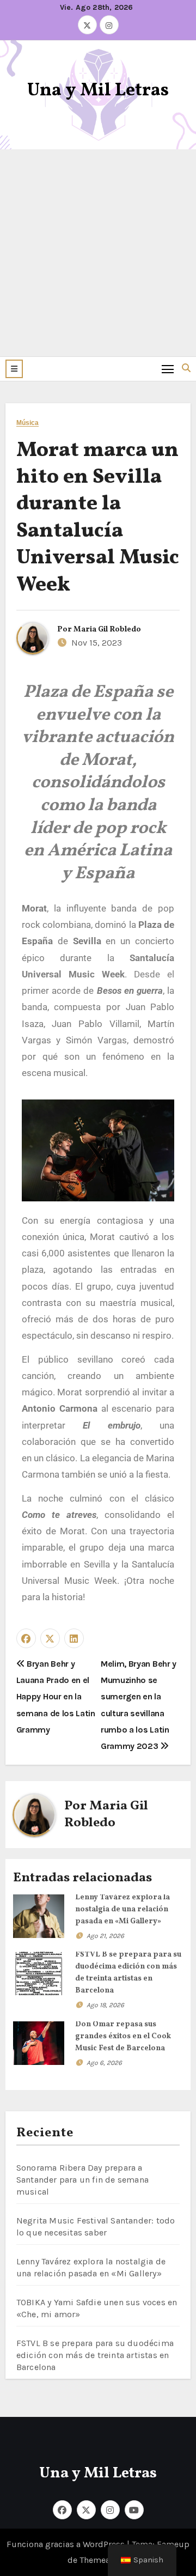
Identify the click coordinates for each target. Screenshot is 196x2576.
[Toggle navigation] (168, 369)
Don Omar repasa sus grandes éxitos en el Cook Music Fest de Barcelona (123, 2036)
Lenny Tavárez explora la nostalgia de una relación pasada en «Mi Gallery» (122, 1909)
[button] (14, 369)
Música (28, 423)
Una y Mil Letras (98, 91)
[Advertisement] (98, 253)
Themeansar (103, 2560)
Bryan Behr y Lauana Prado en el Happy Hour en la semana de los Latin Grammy (56, 1697)
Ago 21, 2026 (105, 1936)
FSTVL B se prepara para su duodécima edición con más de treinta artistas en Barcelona (95, 2355)
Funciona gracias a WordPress (67, 2544)
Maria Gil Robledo (107, 630)
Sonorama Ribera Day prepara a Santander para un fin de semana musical (82, 2180)
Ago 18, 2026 (105, 2005)
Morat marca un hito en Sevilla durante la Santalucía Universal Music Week (98, 518)
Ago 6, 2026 (104, 2063)
